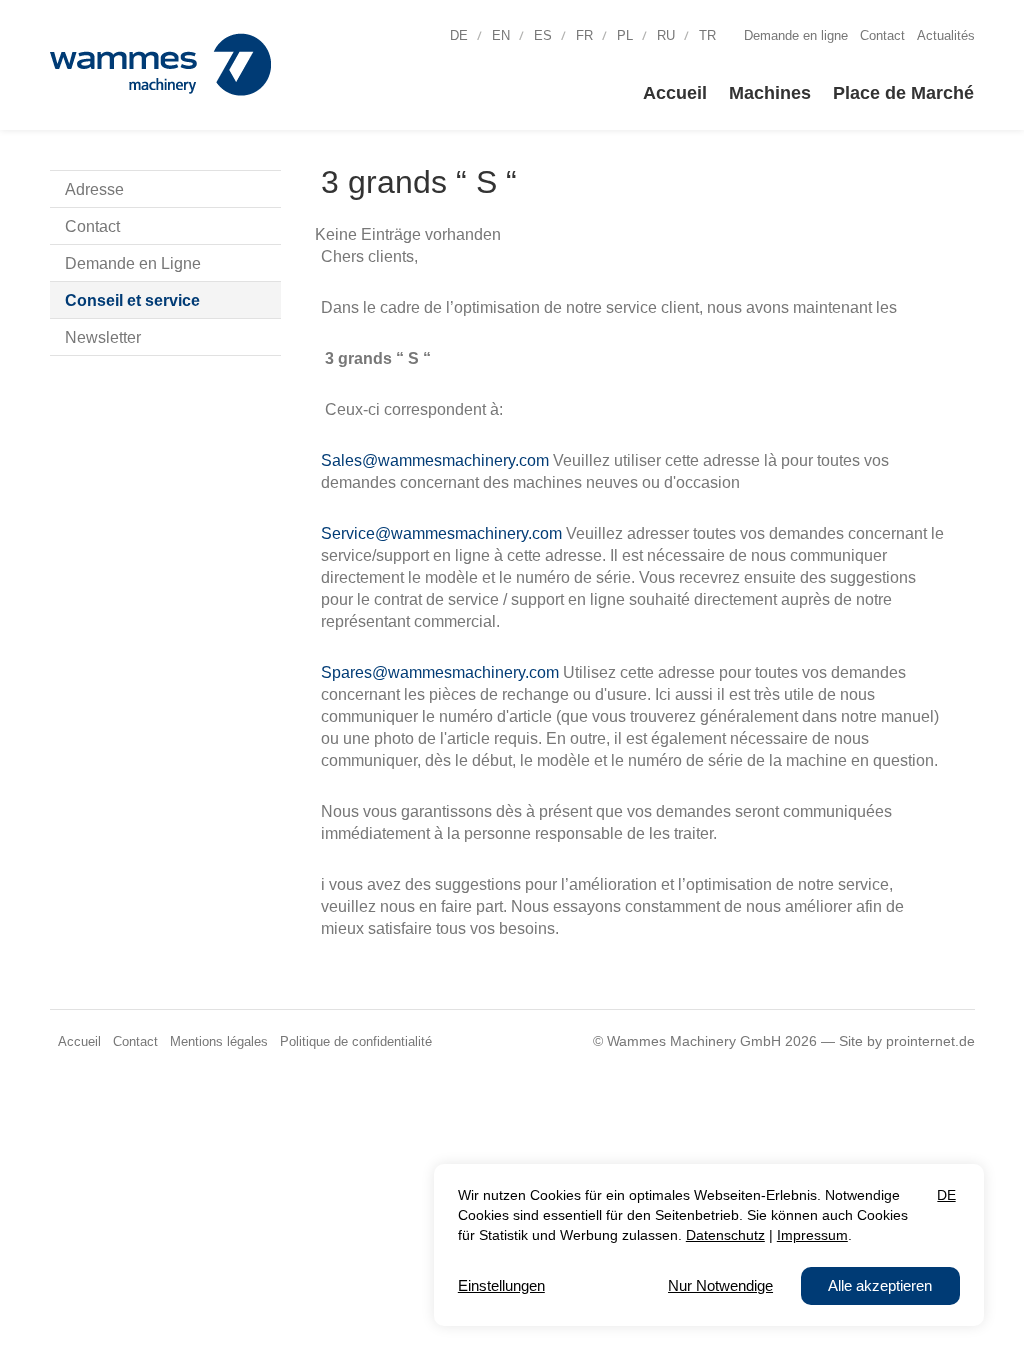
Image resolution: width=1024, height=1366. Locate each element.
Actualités (946, 36)
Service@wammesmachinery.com (443, 533)
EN (501, 36)
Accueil (675, 93)
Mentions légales (219, 1042)
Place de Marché (903, 93)
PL (625, 36)
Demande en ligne (796, 36)
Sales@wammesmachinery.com (437, 460)
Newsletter (103, 337)
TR (707, 36)
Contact (882, 36)
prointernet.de (930, 1041)
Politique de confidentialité (356, 1042)
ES (543, 36)
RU (666, 36)
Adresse (94, 189)
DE (459, 36)
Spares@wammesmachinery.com (442, 672)
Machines (770, 93)
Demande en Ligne (133, 263)
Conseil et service (132, 300)
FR (584, 36)
